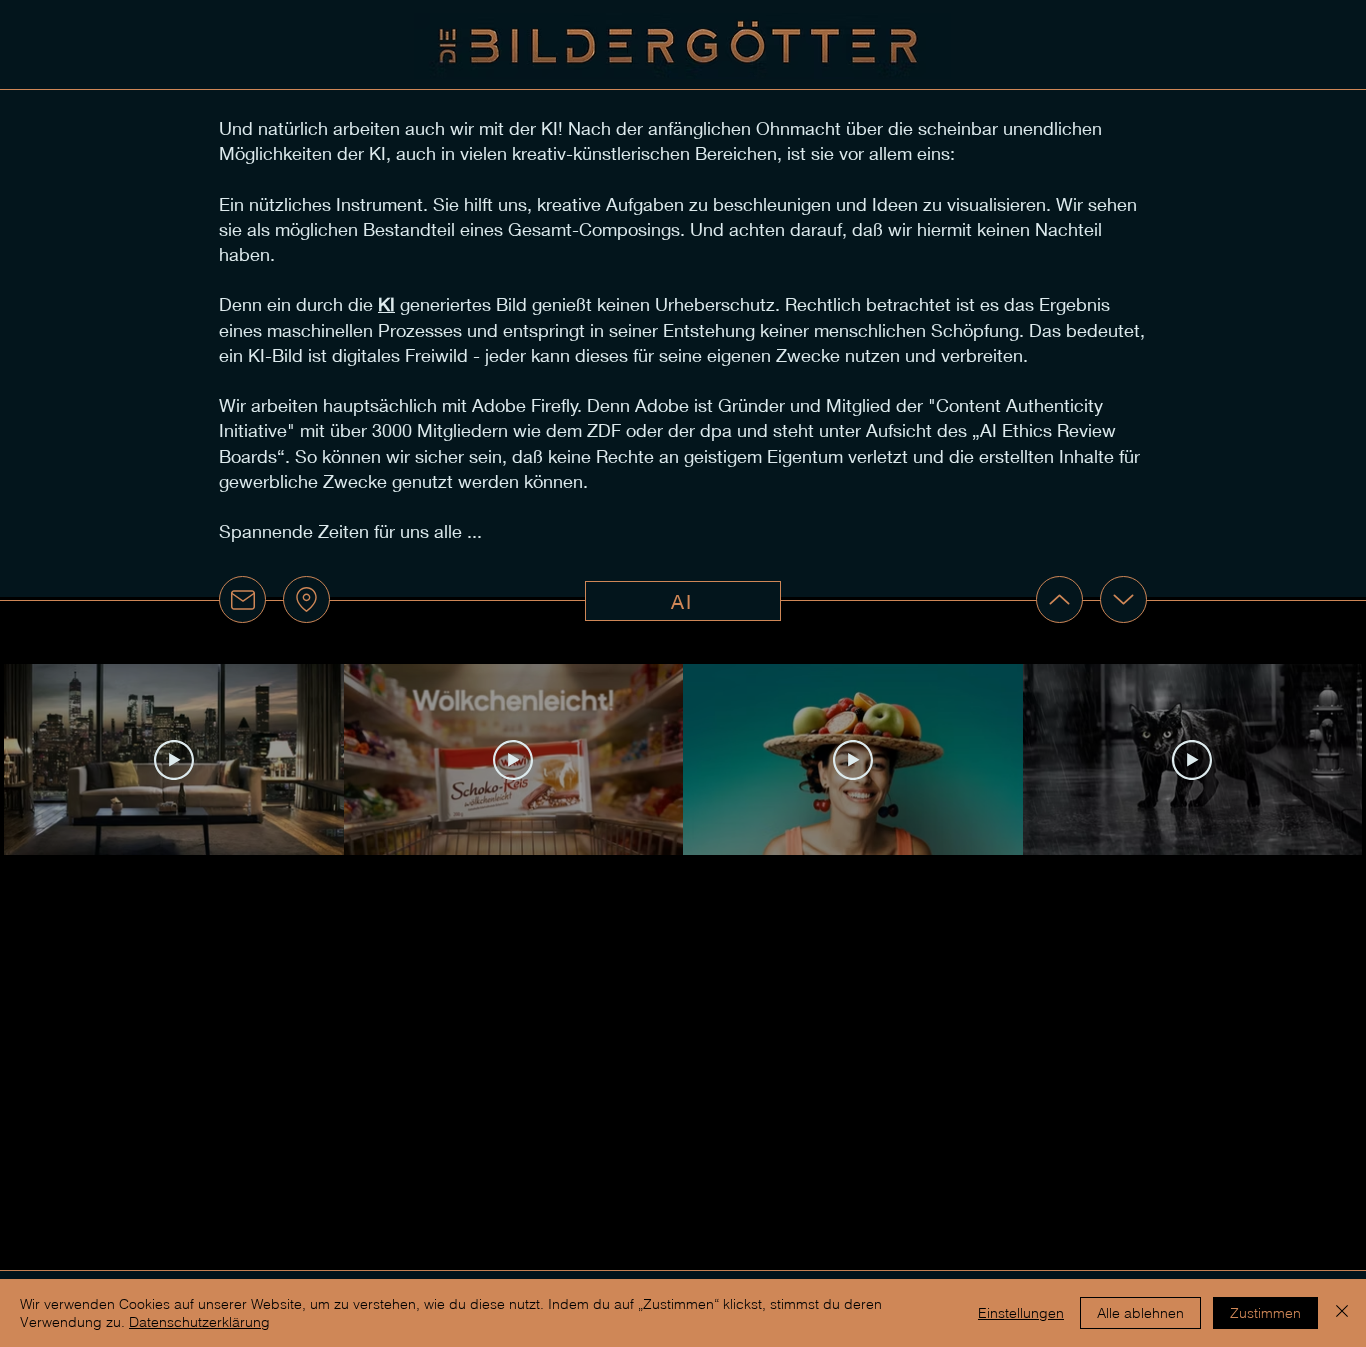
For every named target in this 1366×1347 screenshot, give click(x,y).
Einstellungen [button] (1021, 1313)
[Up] (1059, 599)
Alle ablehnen (1140, 1313)
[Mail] (242, 599)
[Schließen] (1342, 1313)
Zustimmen (1265, 1313)
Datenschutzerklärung (199, 1322)
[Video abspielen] (174, 760)
